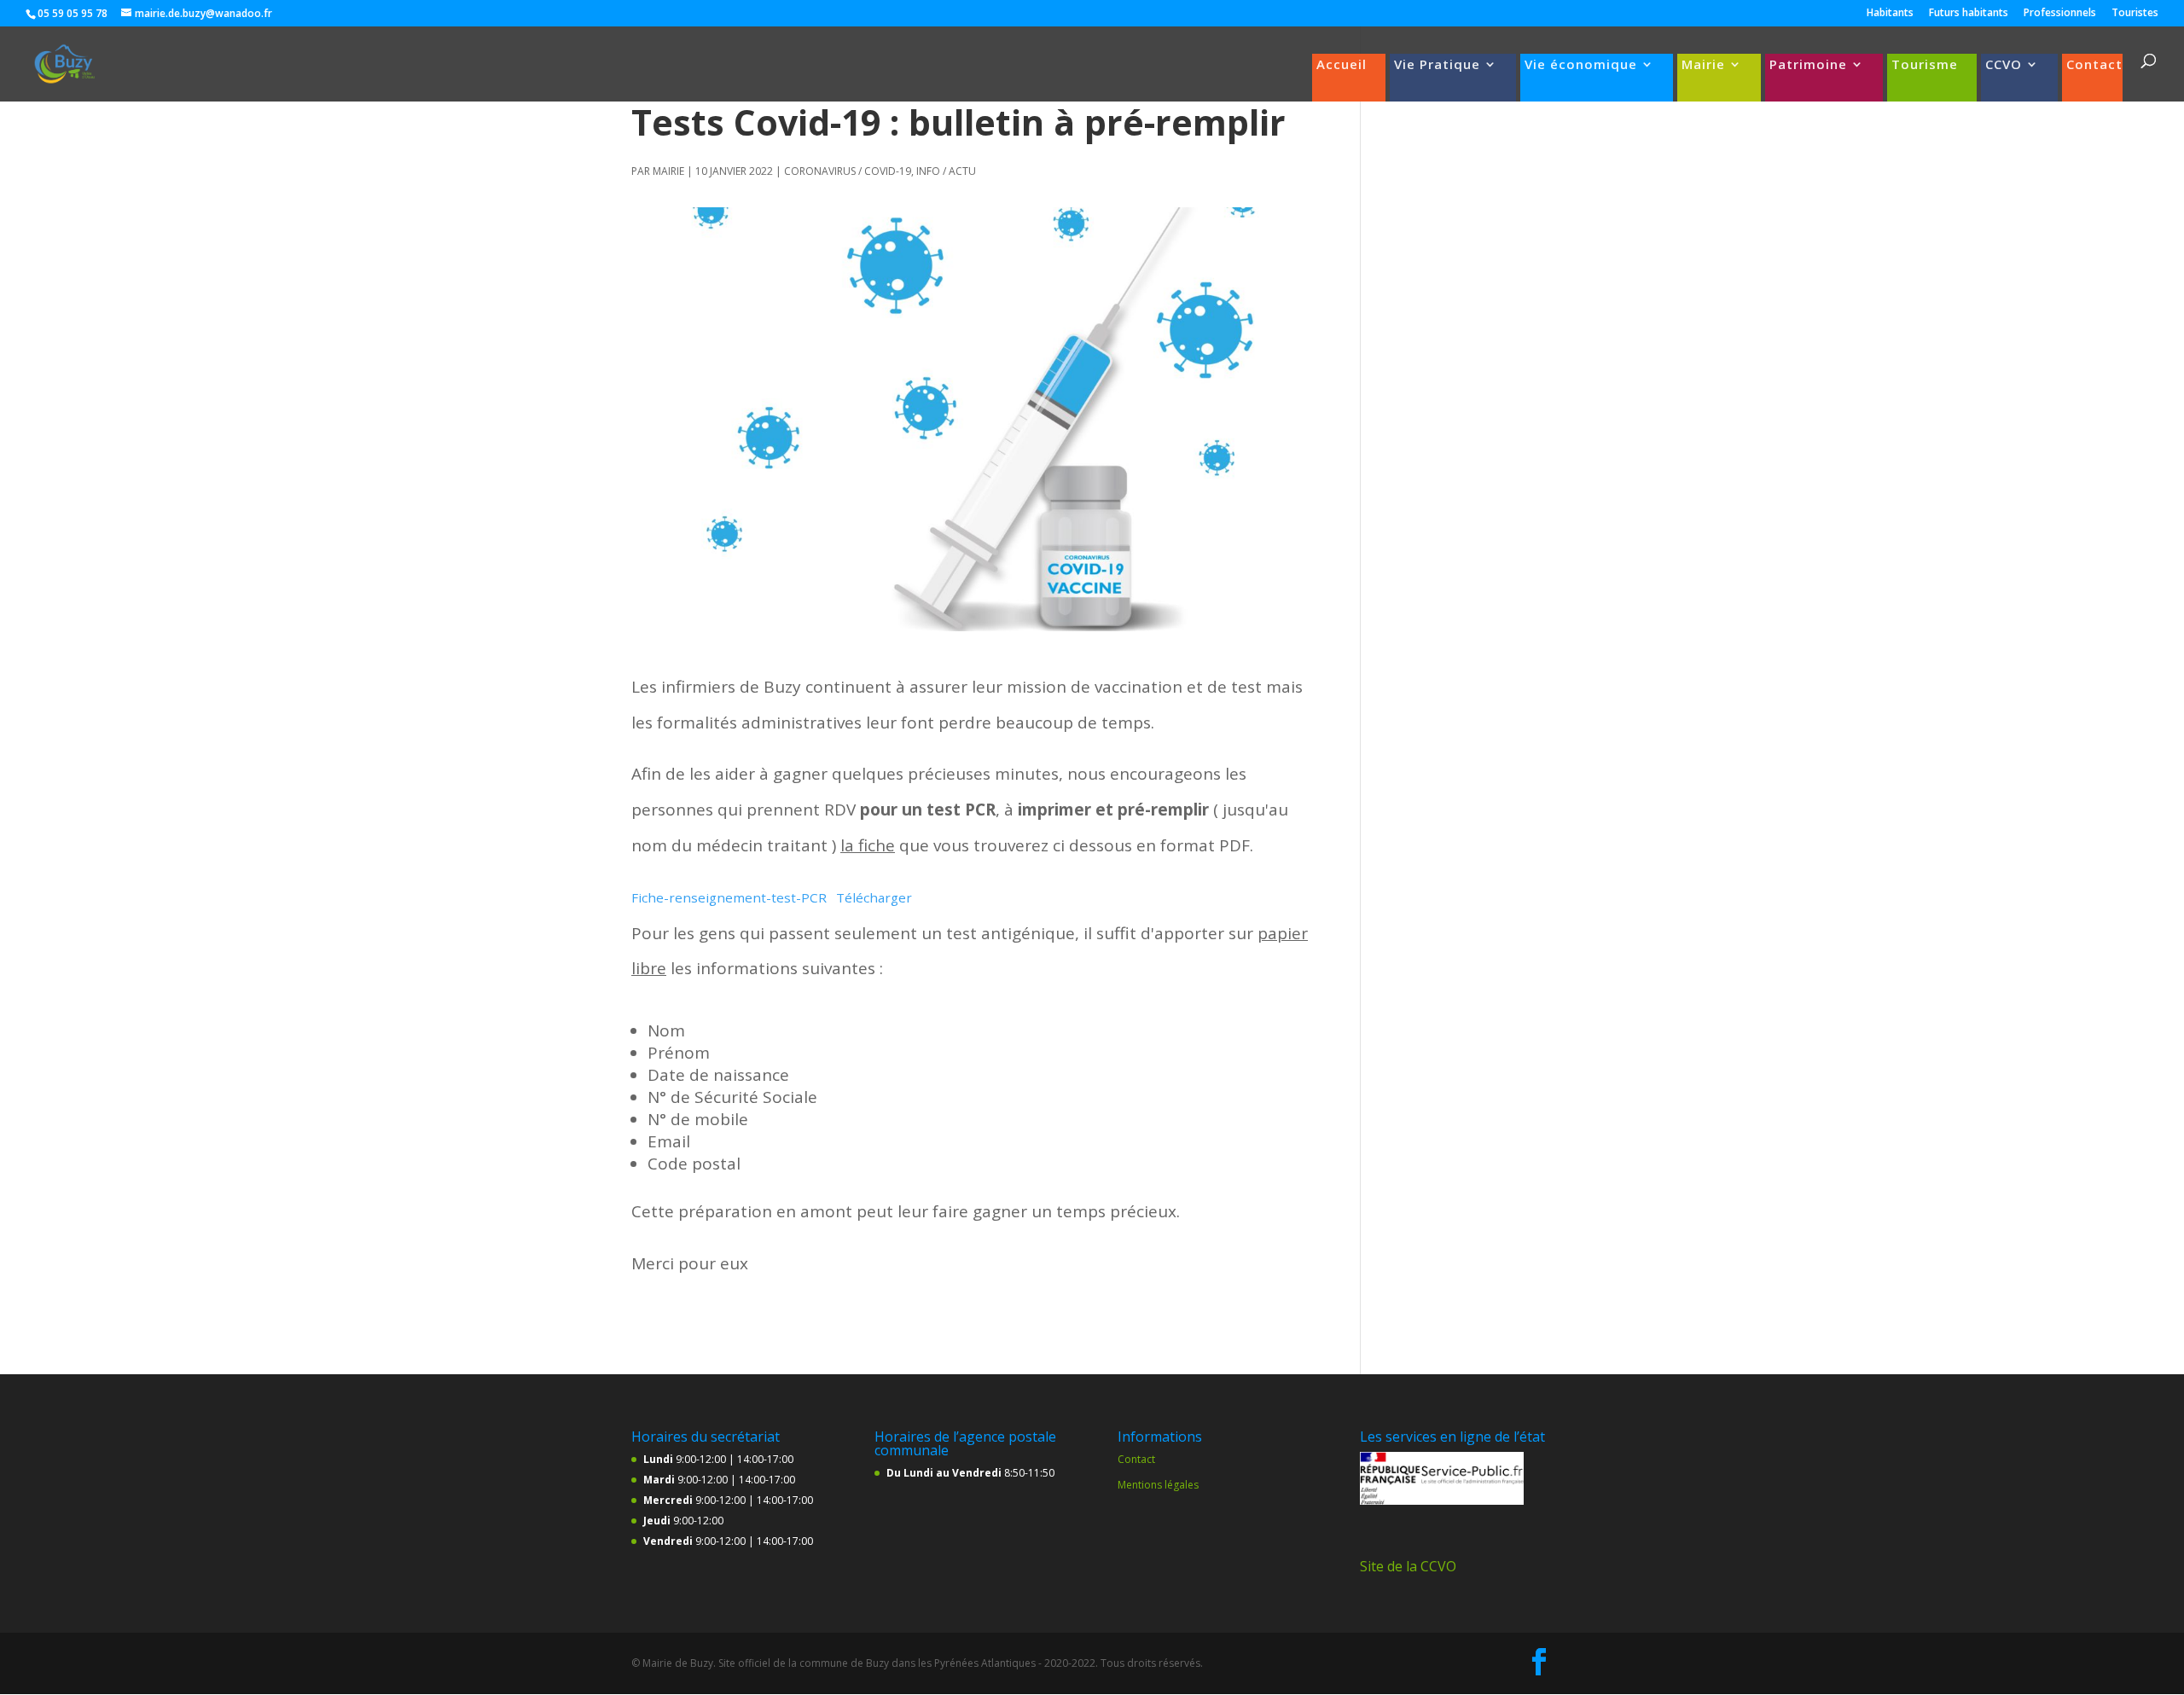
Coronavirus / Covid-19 (848, 171)
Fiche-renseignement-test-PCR (729, 897)
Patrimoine (1808, 65)
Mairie (1703, 65)
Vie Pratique (1437, 65)
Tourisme (1925, 65)
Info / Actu (946, 171)
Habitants (1890, 14)
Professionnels (2060, 14)
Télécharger (874, 897)
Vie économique (1581, 65)
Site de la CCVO (1408, 1566)
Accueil (1342, 65)
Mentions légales (1158, 1485)
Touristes (2135, 14)
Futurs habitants (1969, 14)
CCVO (2004, 65)
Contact (2094, 65)
